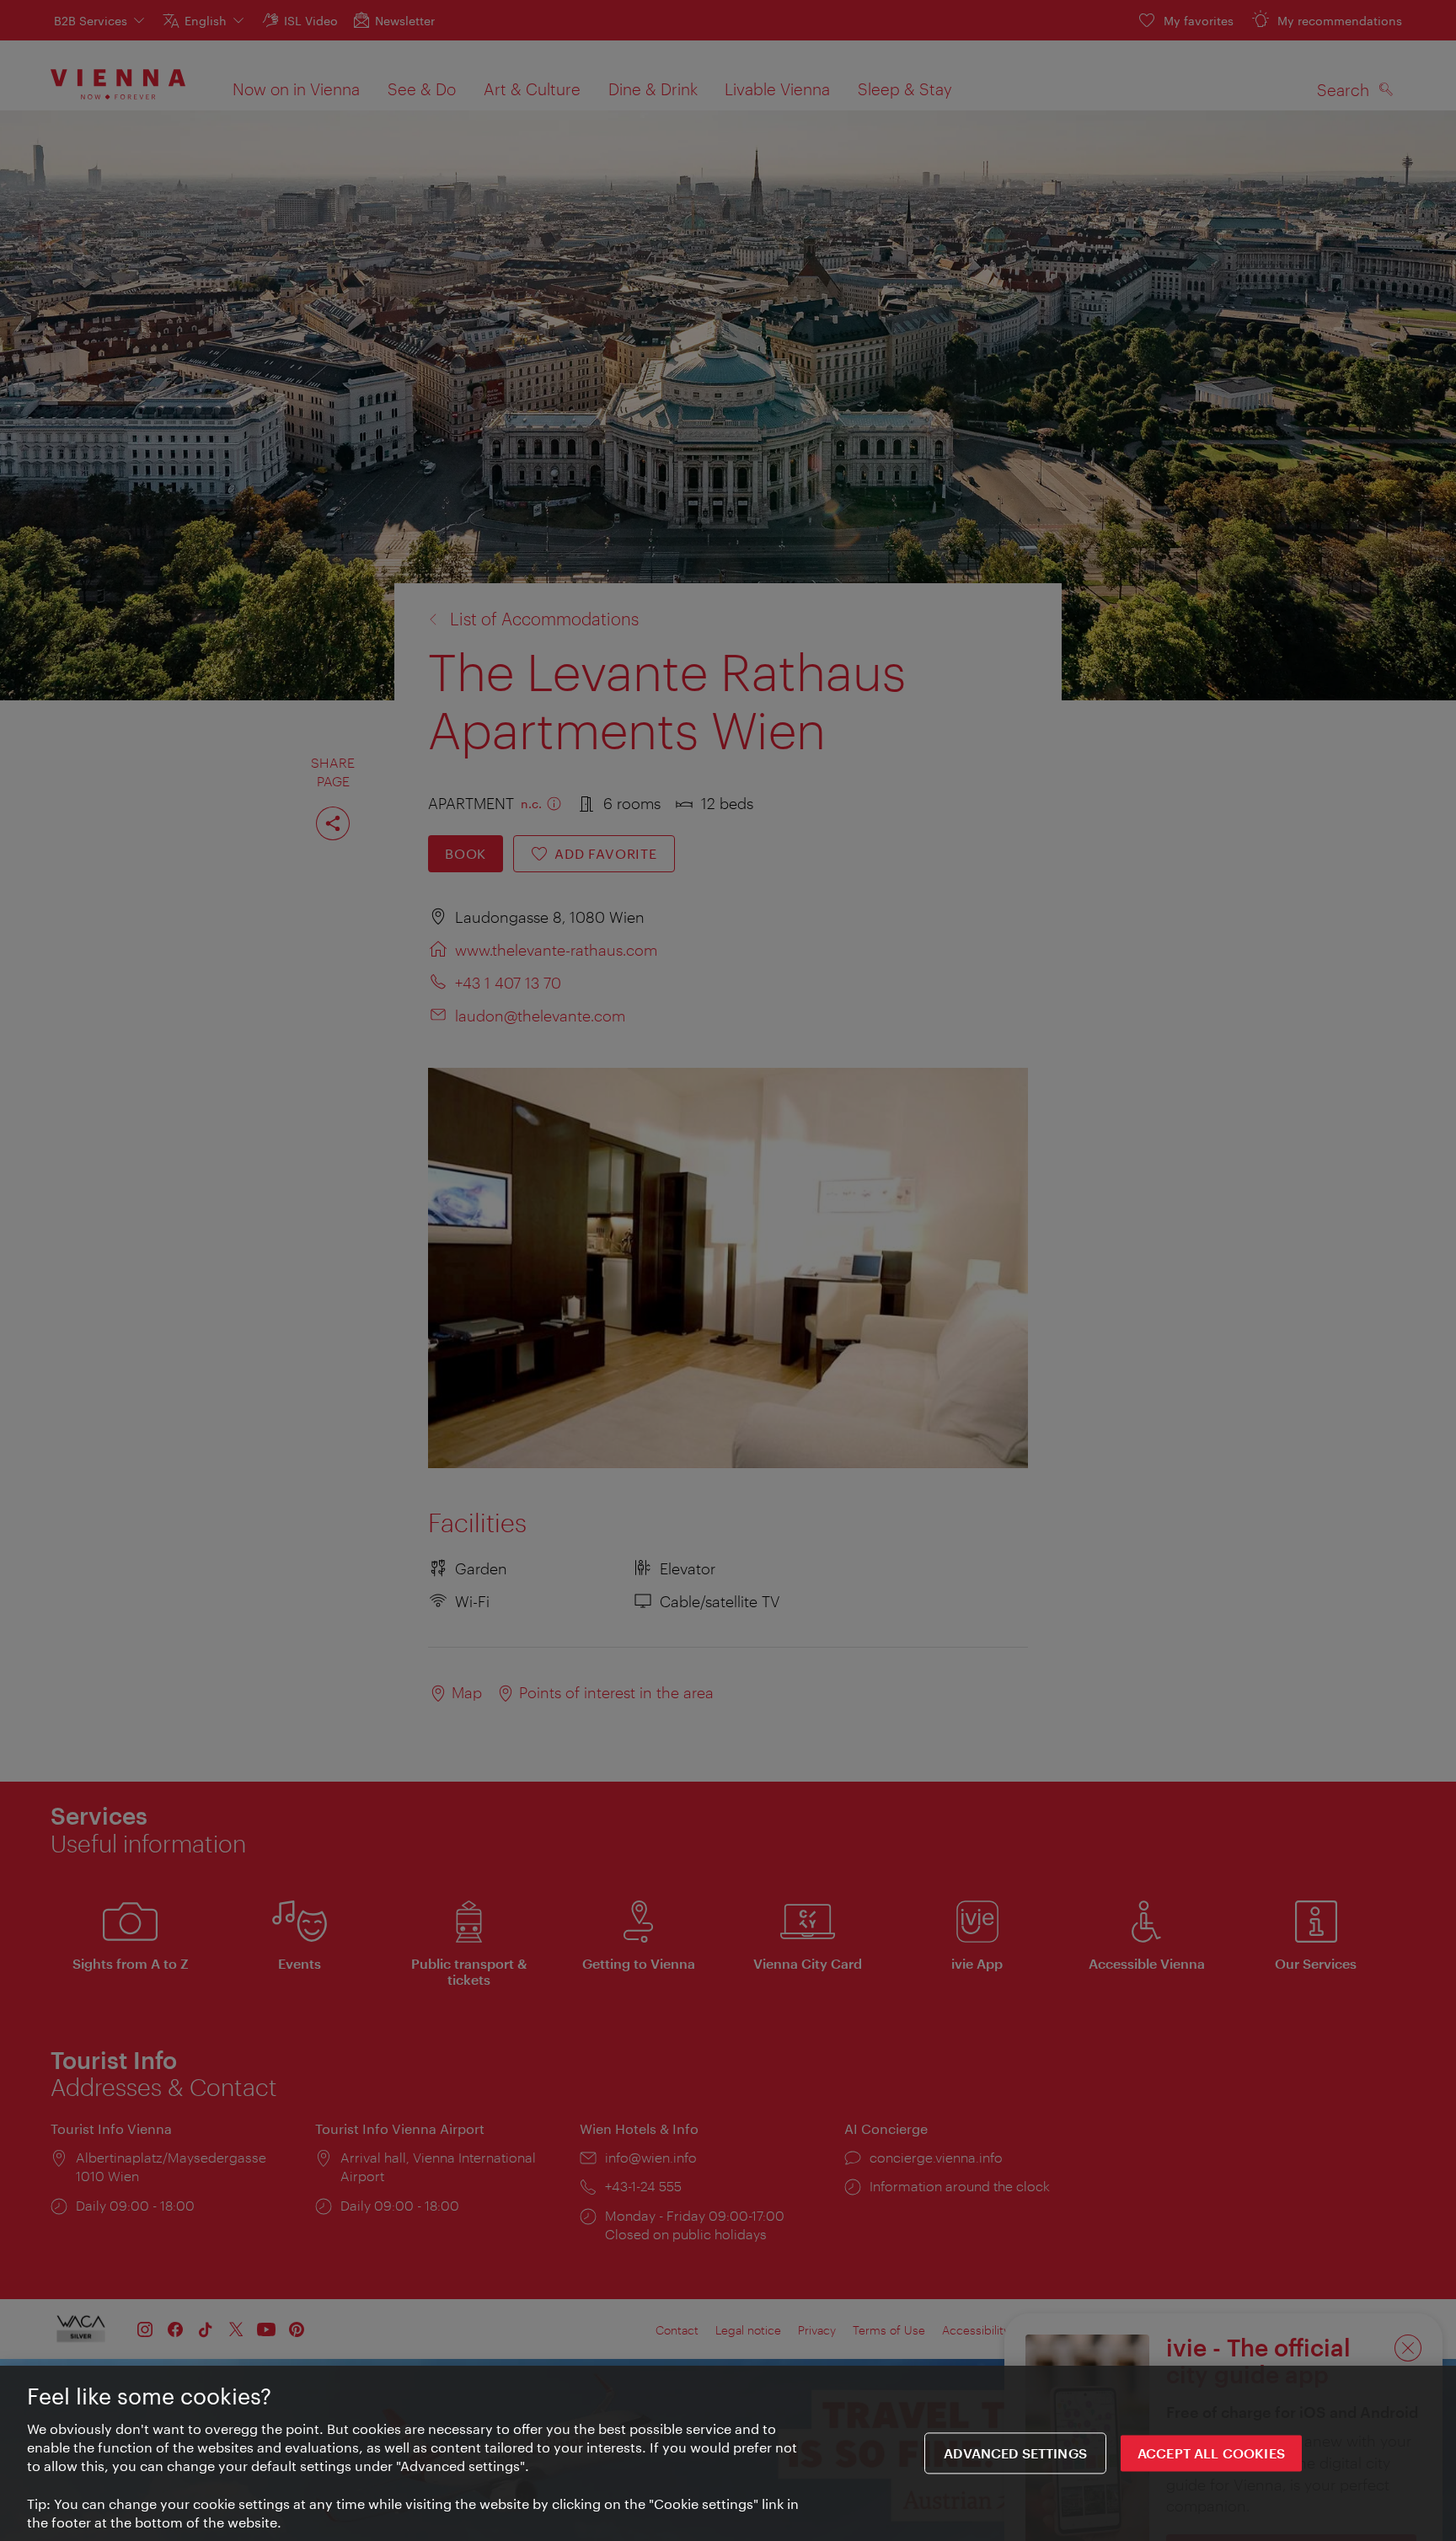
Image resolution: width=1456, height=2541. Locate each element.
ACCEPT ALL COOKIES (1211, 2454)
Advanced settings (1015, 2454)
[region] (728, 2453)
